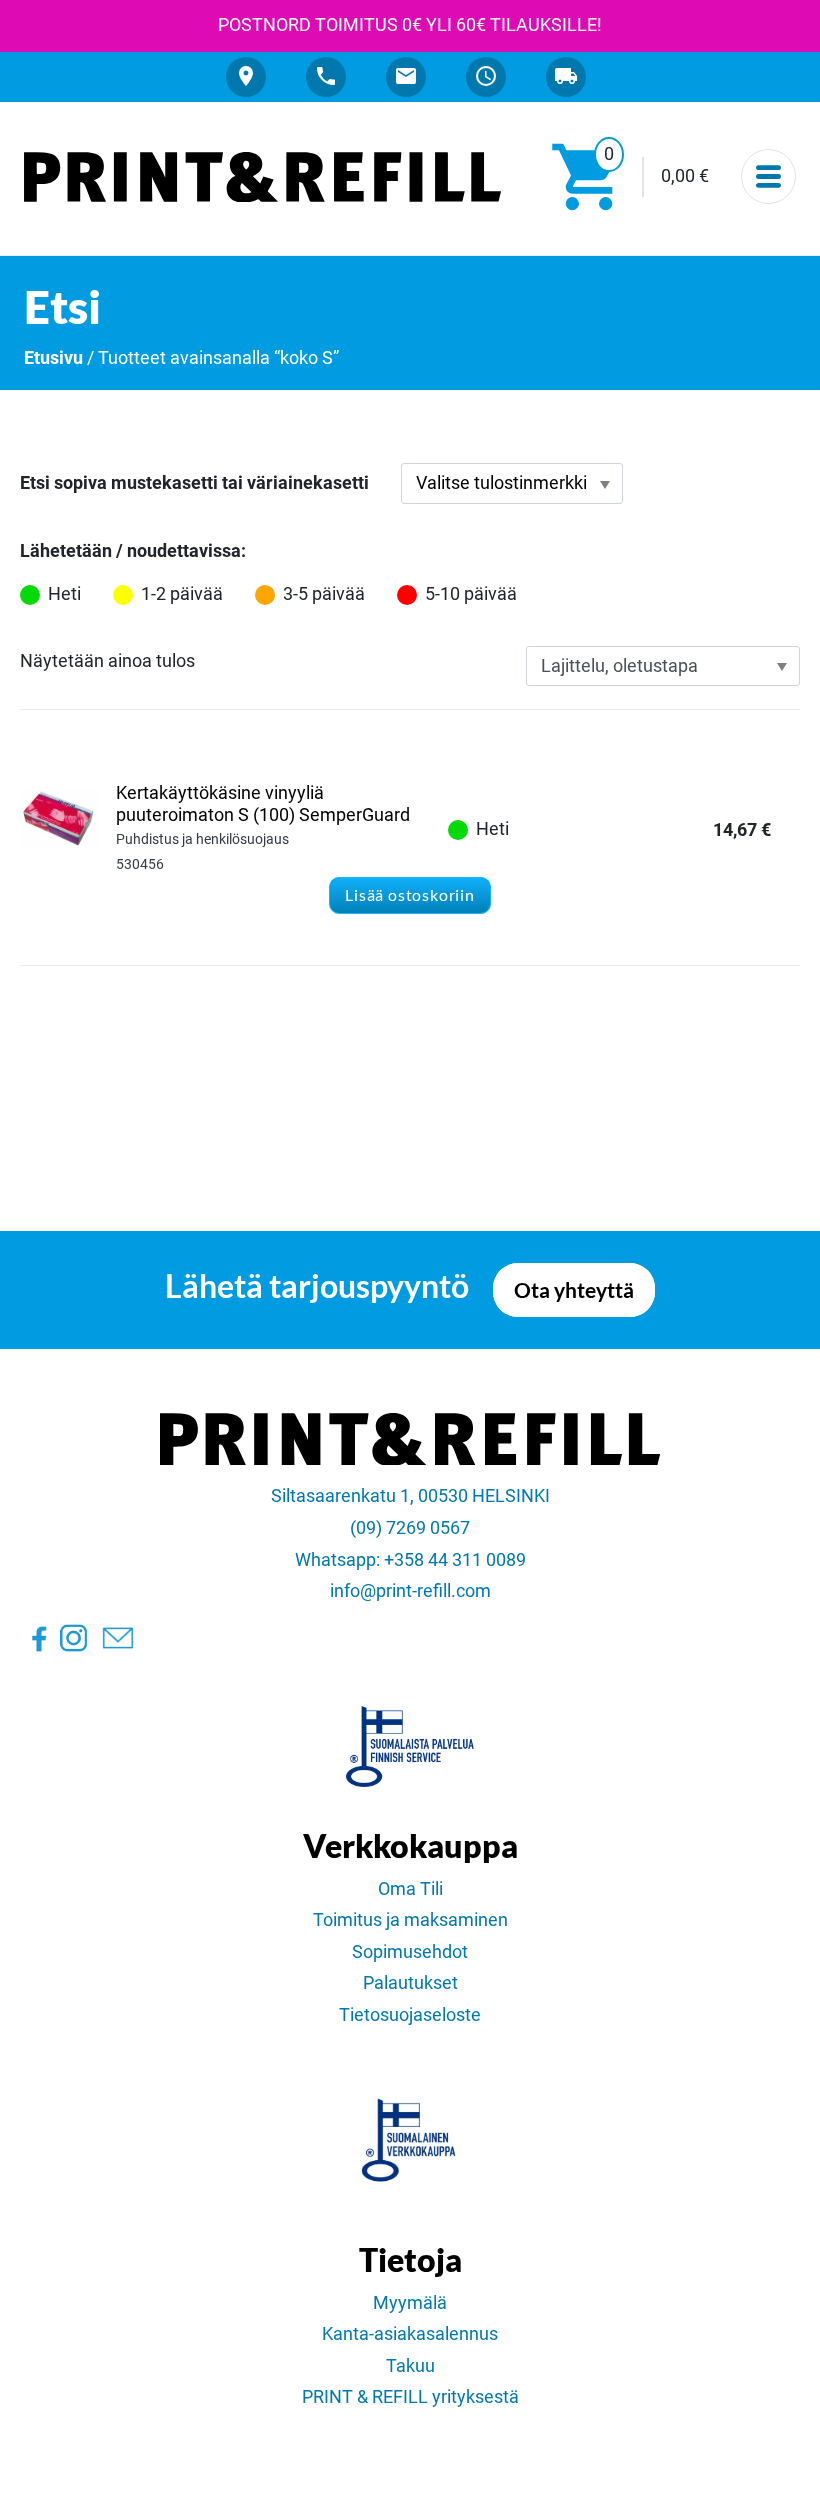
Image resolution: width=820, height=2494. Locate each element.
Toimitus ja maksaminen (410, 1920)
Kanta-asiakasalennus (410, 2334)
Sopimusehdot (410, 1952)
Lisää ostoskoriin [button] (410, 894)
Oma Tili (410, 1889)
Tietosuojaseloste (410, 2015)
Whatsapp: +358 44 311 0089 (410, 1560)
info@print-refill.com (410, 1591)
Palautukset (410, 1983)
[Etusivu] (262, 177)
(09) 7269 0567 (410, 1528)
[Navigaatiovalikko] (768, 176)
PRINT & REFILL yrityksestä (410, 2397)
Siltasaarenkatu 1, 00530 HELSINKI (410, 1496)
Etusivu (53, 358)
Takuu (410, 2366)
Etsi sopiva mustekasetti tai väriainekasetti (194, 483)
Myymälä (410, 2303)
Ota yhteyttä (574, 1290)
